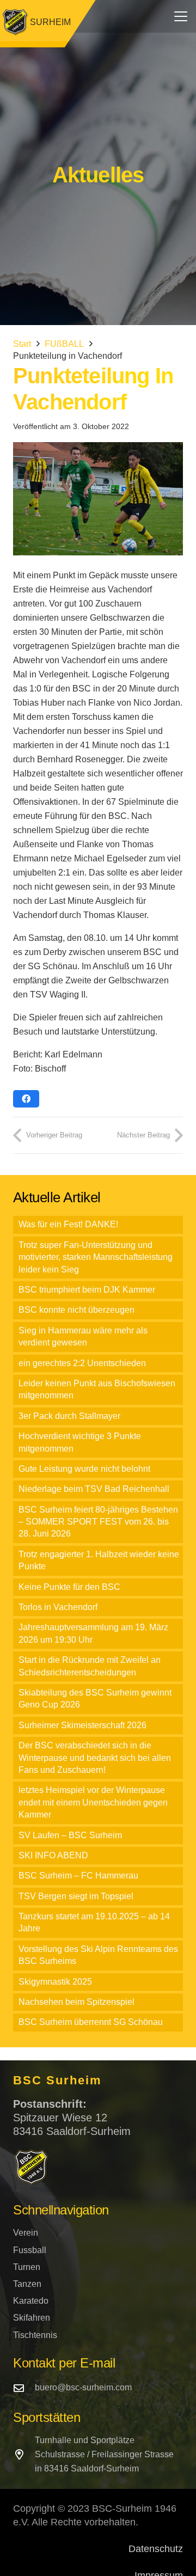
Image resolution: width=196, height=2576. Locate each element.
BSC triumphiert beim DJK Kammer (87, 1290)
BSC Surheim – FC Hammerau (78, 1876)
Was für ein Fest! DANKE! (68, 1224)
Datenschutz (156, 2549)
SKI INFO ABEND (53, 1855)
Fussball (30, 2250)
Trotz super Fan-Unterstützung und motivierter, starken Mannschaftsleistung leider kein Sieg (96, 1257)
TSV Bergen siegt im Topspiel (76, 1896)
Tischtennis (35, 2335)
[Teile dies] (26, 1099)
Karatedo (31, 2301)
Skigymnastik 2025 (55, 1982)
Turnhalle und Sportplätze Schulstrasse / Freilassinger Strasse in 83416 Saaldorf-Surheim (104, 2454)
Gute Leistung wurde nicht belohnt (84, 1469)
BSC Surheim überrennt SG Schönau (91, 2022)
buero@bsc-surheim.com (83, 2387)
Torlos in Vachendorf (58, 1607)
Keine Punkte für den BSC (69, 1587)
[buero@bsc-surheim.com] (24, 2388)
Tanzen (27, 2284)
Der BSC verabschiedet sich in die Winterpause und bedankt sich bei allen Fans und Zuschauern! (95, 1758)
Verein (26, 2233)
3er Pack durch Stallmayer (69, 1416)
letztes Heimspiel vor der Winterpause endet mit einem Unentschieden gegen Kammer (93, 1802)
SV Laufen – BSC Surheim (70, 1835)
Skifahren (32, 2318)
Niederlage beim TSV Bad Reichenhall (94, 1489)
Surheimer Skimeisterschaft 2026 (82, 1725)
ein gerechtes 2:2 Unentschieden (82, 1363)
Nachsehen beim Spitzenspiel (76, 2002)
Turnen (27, 2267)
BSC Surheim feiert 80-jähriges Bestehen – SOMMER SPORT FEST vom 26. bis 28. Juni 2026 (98, 1522)
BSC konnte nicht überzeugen (76, 1310)
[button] (181, 16)
